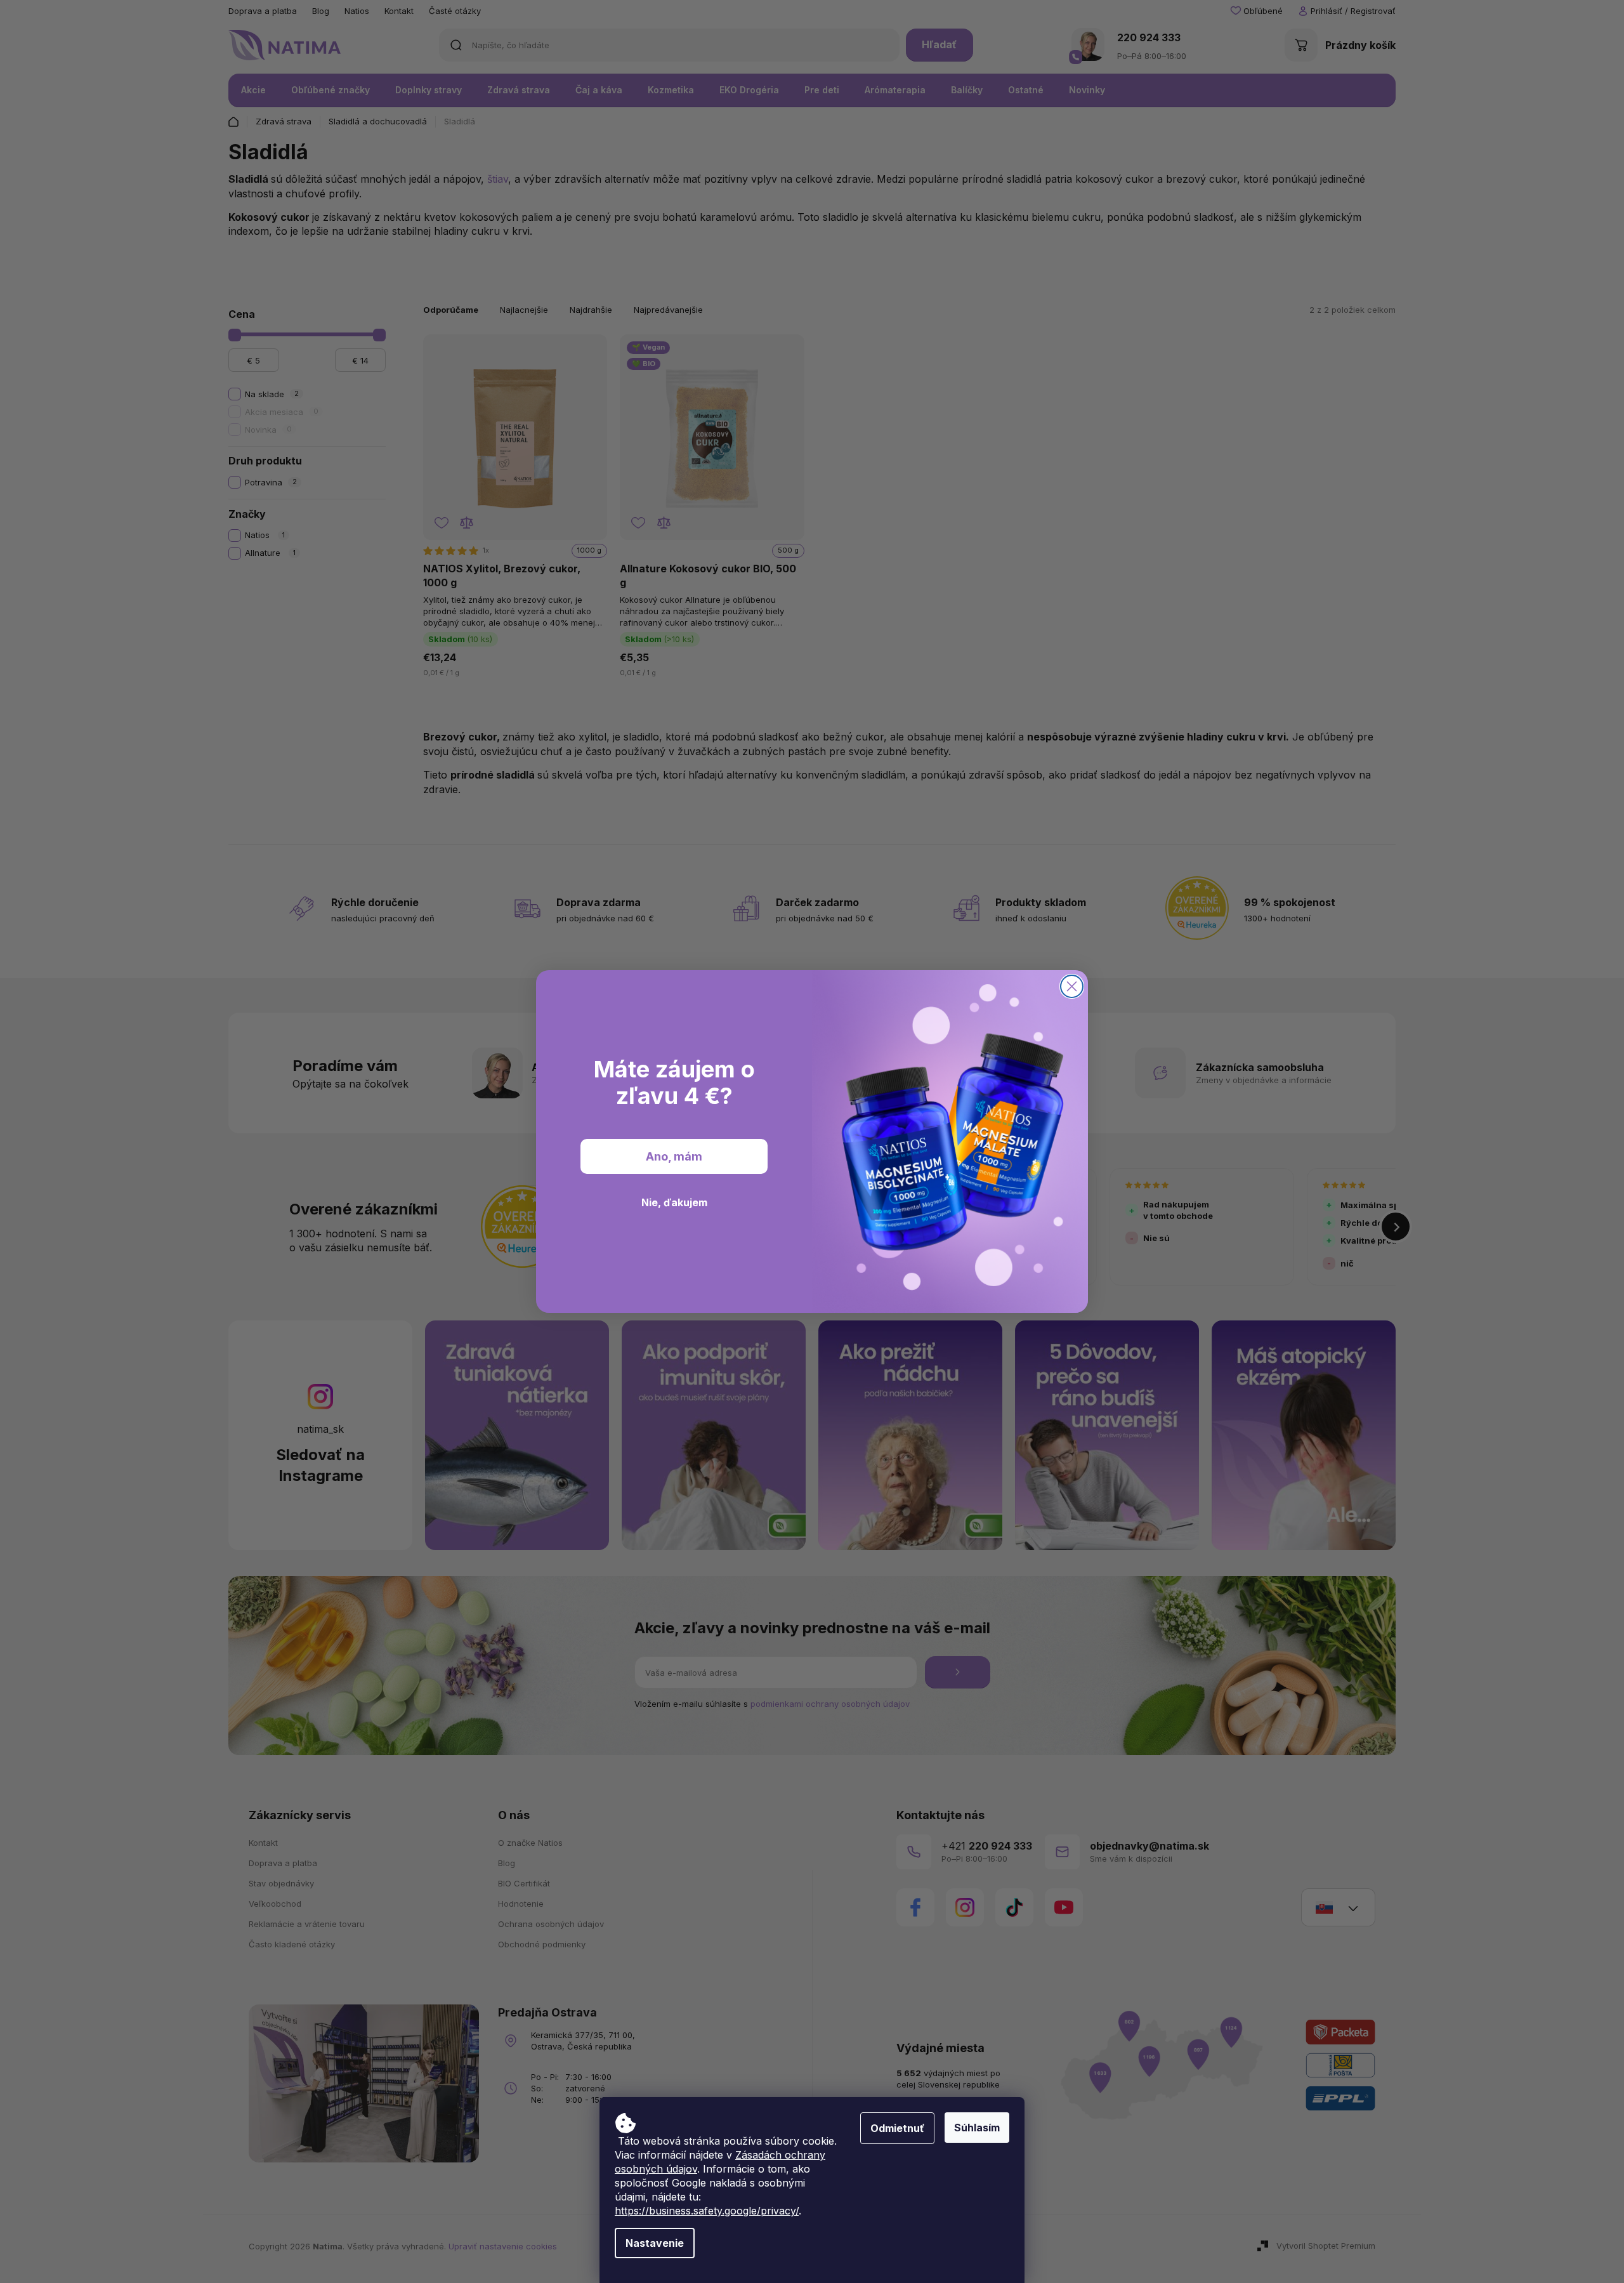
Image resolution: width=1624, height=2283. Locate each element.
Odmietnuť (897, 2128)
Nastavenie (655, 2243)
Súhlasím (977, 2128)
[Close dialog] (1072, 986)
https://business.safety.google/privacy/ (707, 2211)
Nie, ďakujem (674, 1202)
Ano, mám (674, 1156)
